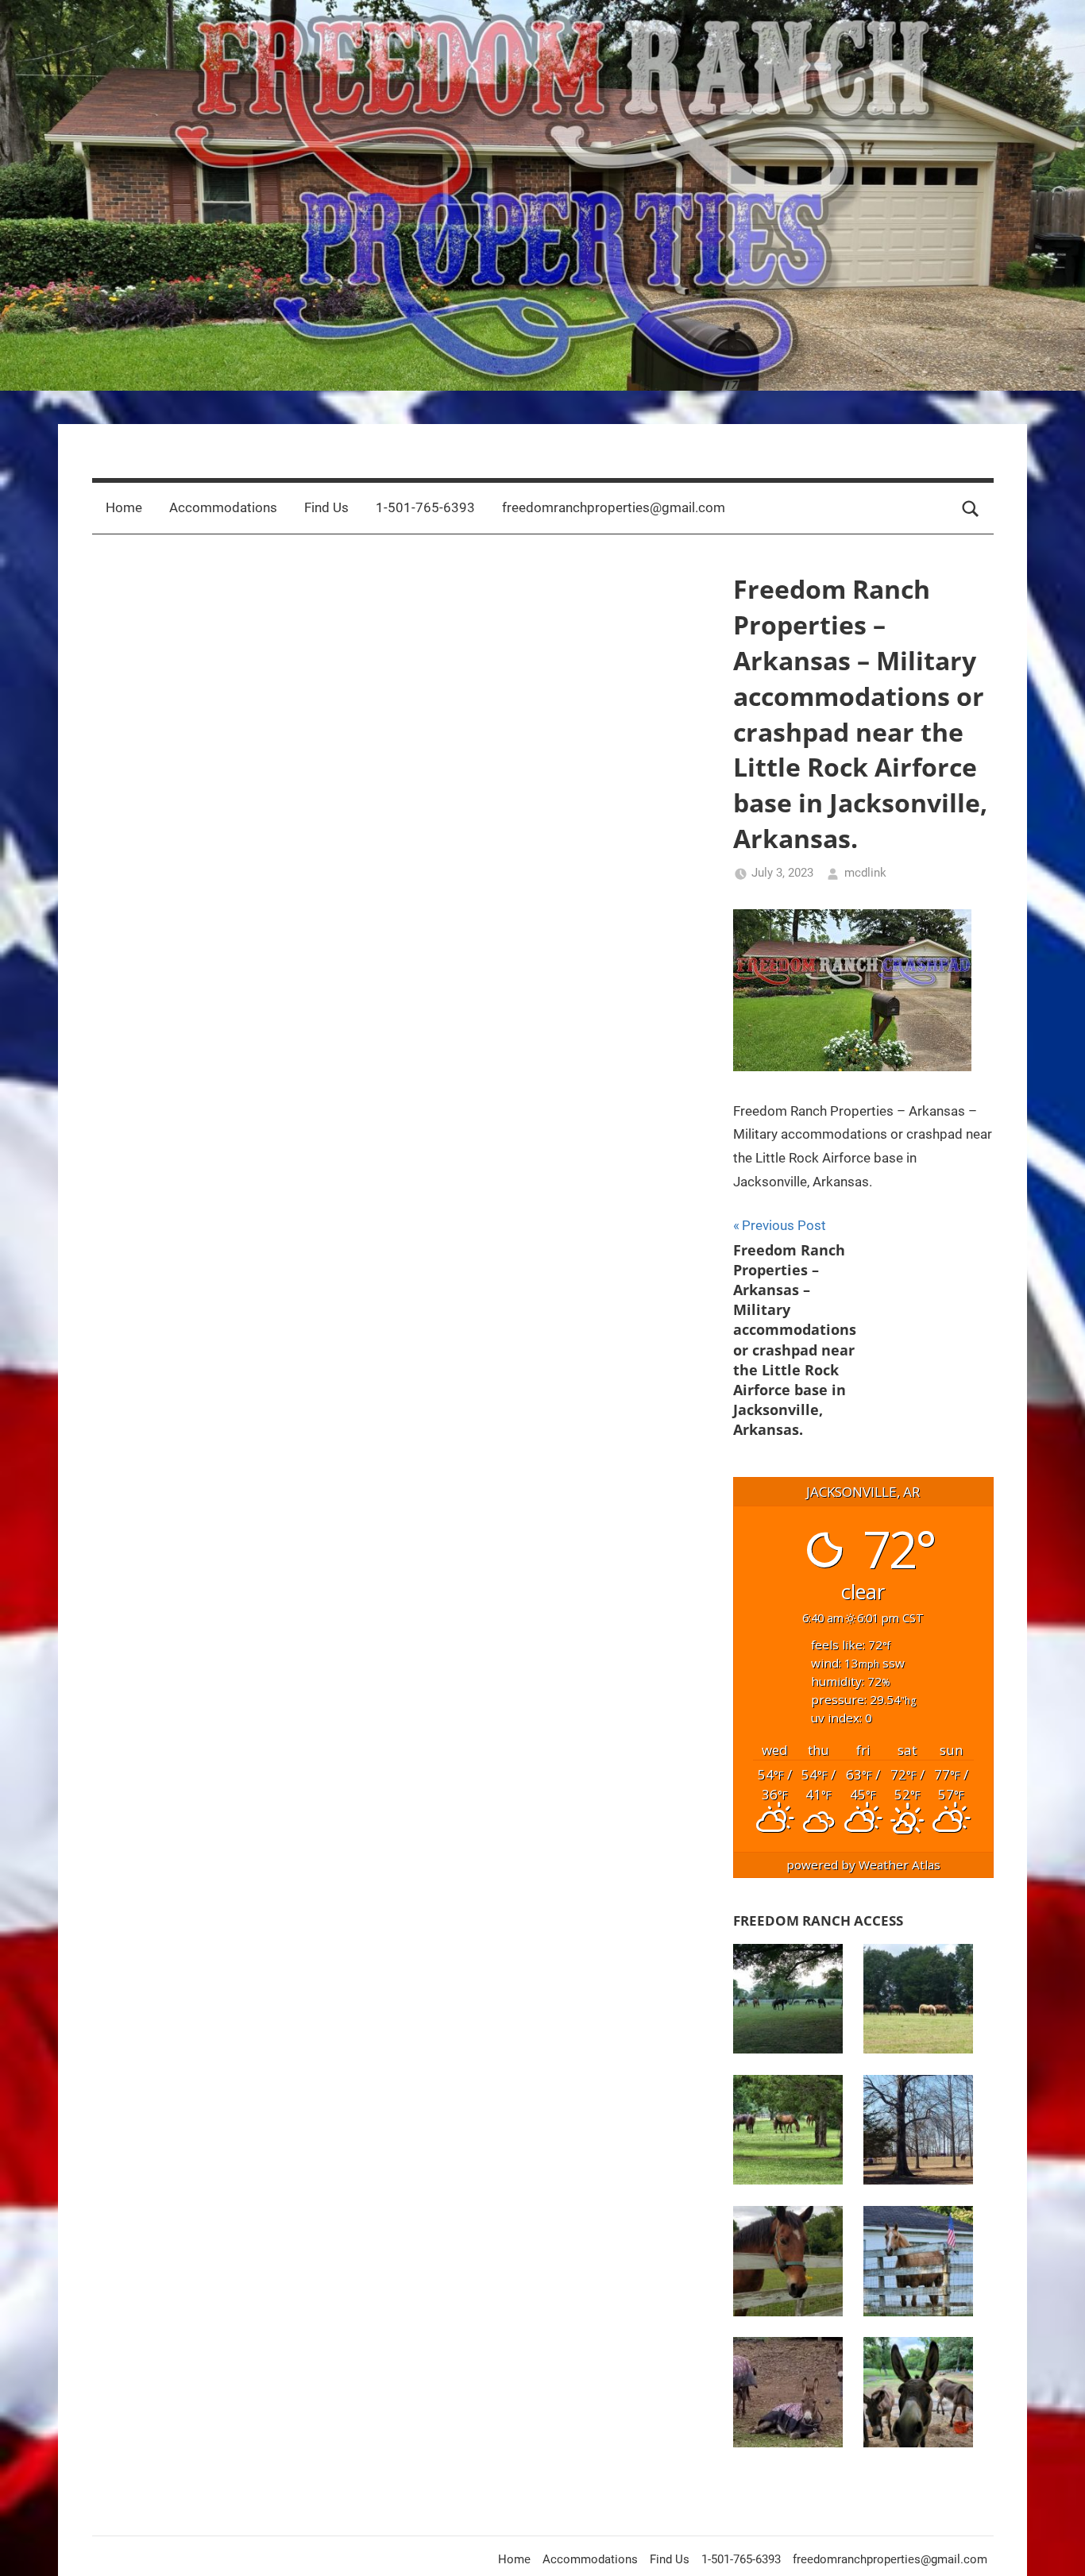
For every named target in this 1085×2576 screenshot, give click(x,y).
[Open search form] (971, 508)
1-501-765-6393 (425, 507)
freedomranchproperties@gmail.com (614, 507)
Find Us (326, 507)
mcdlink (865, 873)
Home (124, 507)
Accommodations (223, 507)
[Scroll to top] (1055, 2546)
